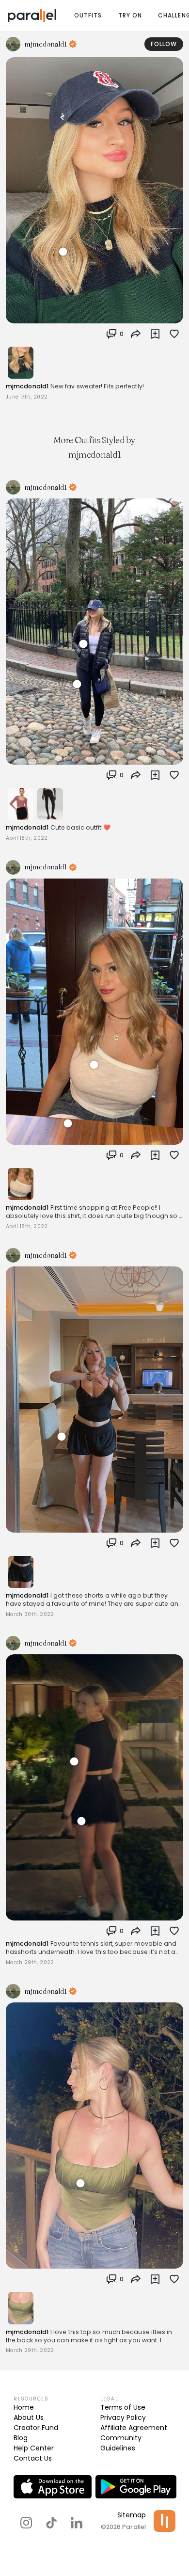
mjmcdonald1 (27, 386)
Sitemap (132, 2515)
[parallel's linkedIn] (77, 2523)
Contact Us (33, 2458)
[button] (115, 334)
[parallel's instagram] (26, 2523)
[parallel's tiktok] (51, 2523)
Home (24, 2407)
